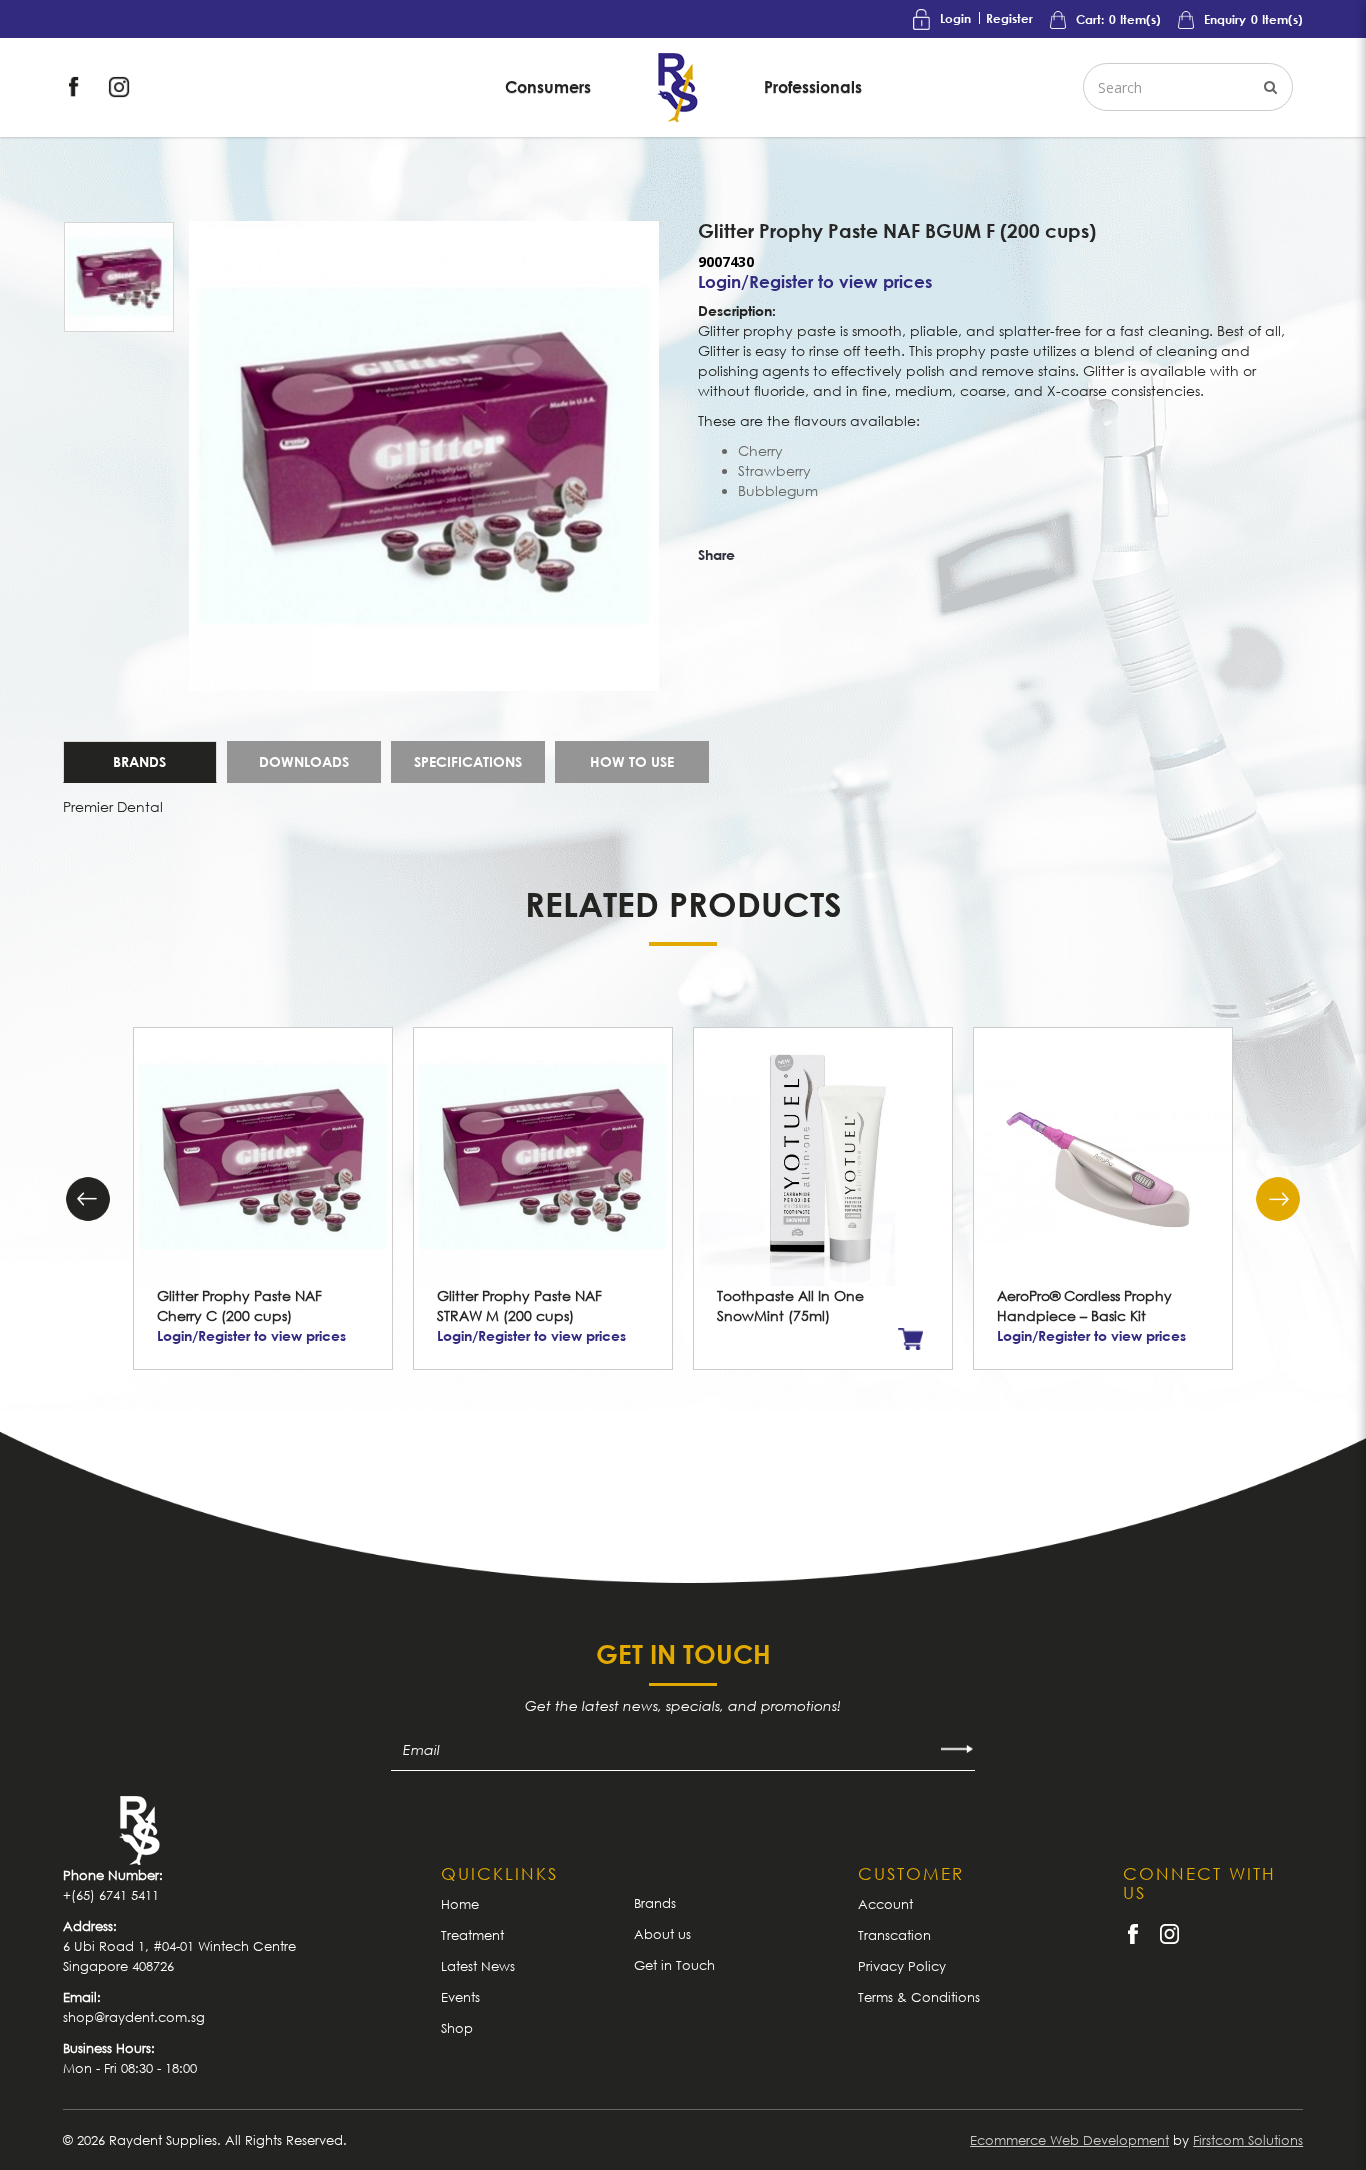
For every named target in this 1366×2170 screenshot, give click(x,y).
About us (662, 1934)
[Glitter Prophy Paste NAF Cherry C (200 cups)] (263, 1157)
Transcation (894, 1935)
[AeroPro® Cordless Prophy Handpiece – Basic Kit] (1103, 1157)
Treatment (472, 1935)
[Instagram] (119, 85)
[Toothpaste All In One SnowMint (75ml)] (823, 1157)
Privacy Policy (902, 1966)
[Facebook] (76, 85)
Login (955, 18)
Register (1009, 18)
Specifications (468, 761)
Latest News (478, 1966)
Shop (457, 2028)
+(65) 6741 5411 (111, 1895)
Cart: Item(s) (1117, 19)
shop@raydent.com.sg (134, 2017)
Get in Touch (674, 1965)
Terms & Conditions (919, 1997)
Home (460, 1904)
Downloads (304, 761)
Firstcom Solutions (1248, 2140)
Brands (139, 761)
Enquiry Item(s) (1252, 19)
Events (460, 1997)
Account (885, 1904)
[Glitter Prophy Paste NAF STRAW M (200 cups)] (543, 1157)
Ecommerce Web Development (1069, 2140)
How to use (632, 761)
